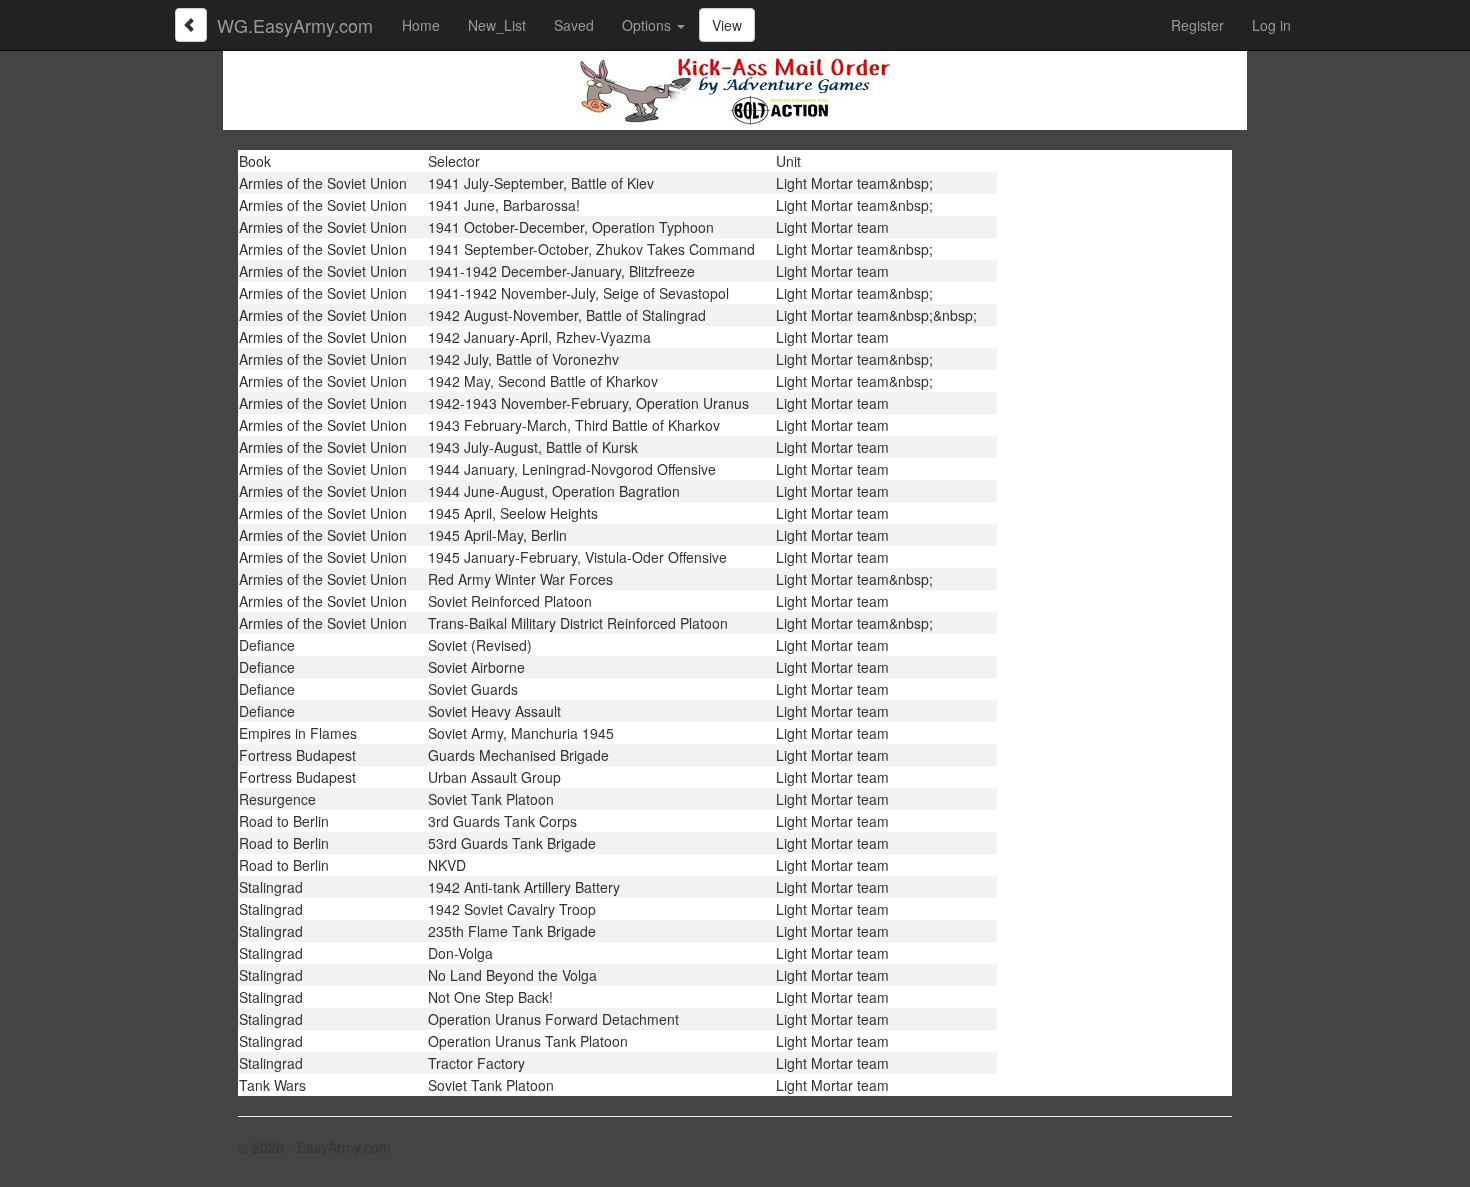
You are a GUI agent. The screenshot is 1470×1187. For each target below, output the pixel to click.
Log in (1271, 25)
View (727, 25)
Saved (574, 25)
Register (1197, 25)
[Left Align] (191, 25)
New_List (497, 25)
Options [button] (648, 25)
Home (421, 25)
